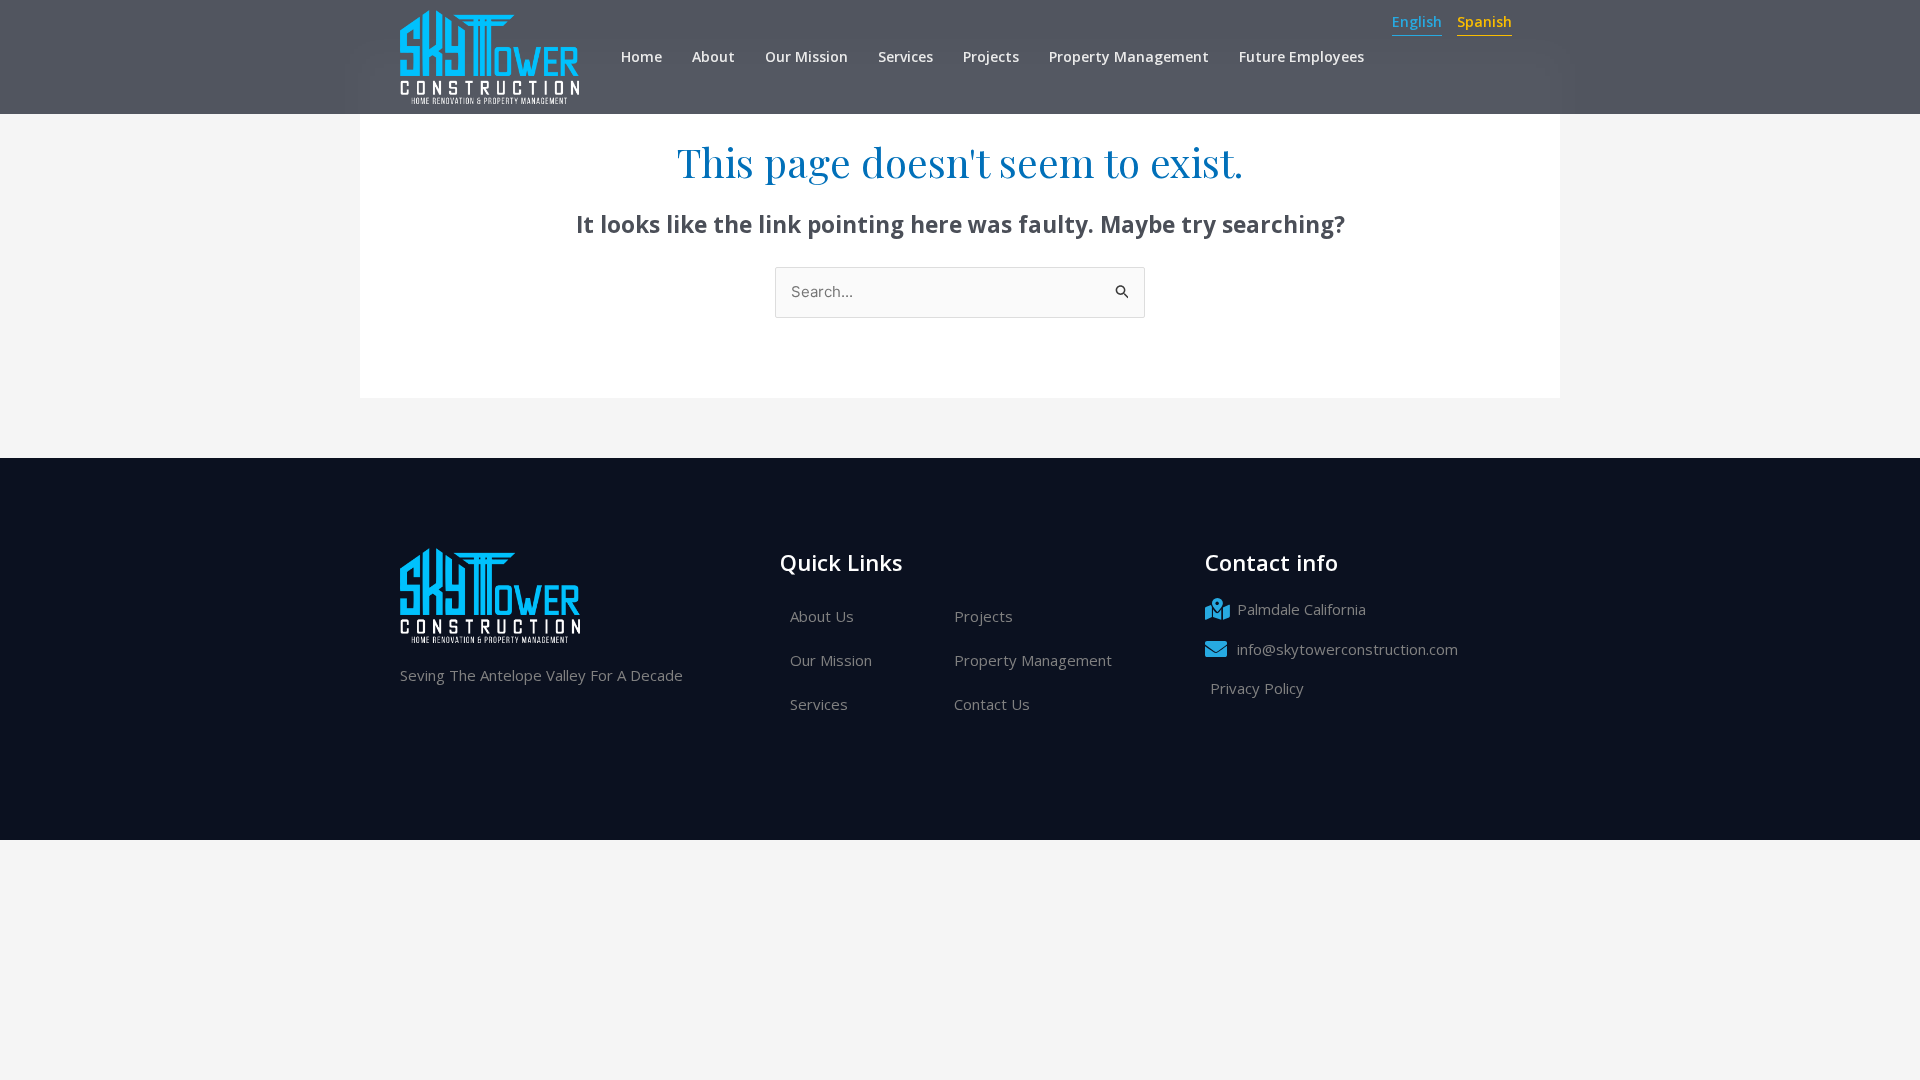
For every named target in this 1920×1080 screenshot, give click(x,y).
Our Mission (806, 56)
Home (641, 56)
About (713, 56)
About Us (822, 616)
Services (905, 56)
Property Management (1129, 56)
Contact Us (992, 704)
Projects (991, 56)
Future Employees (1301, 56)
